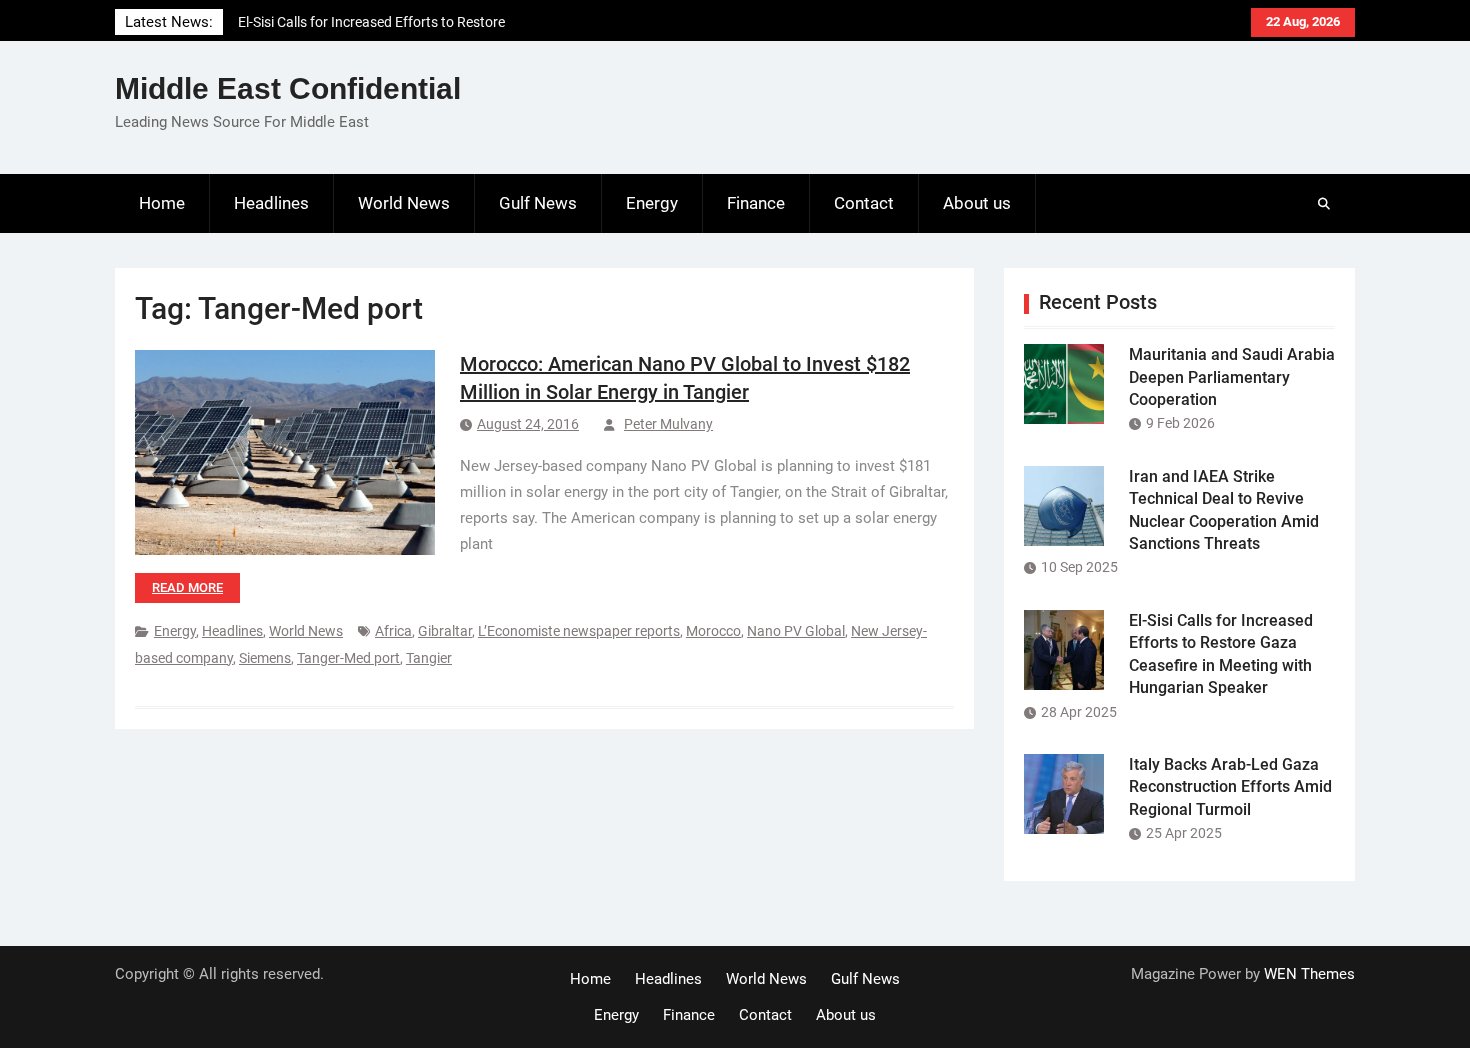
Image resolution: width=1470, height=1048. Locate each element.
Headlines (271, 203)
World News (404, 203)
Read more (187, 587)
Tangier (429, 658)
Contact (864, 203)
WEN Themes (1309, 974)
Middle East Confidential (288, 88)
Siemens (265, 658)
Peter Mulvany (668, 424)
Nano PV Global (796, 631)
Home (162, 203)
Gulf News (538, 203)
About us (977, 203)
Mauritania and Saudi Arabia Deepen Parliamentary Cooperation (1232, 377)
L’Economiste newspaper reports (579, 631)
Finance (756, 203)
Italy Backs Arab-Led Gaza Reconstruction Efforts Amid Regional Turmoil (1230, 787)
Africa (393, 631)
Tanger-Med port (348, 658)
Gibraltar (445, 631)
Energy (652, 203)
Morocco (713, 631)
